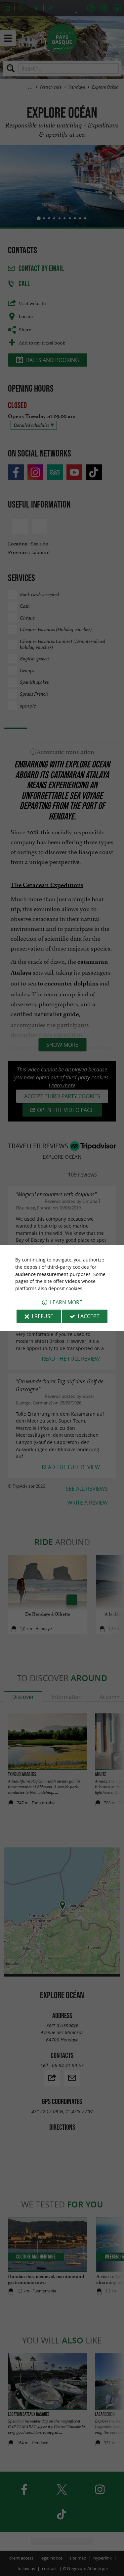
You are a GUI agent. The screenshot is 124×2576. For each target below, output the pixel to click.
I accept (89, 1316)
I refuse (42, 1316)
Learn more (66, 1302)
